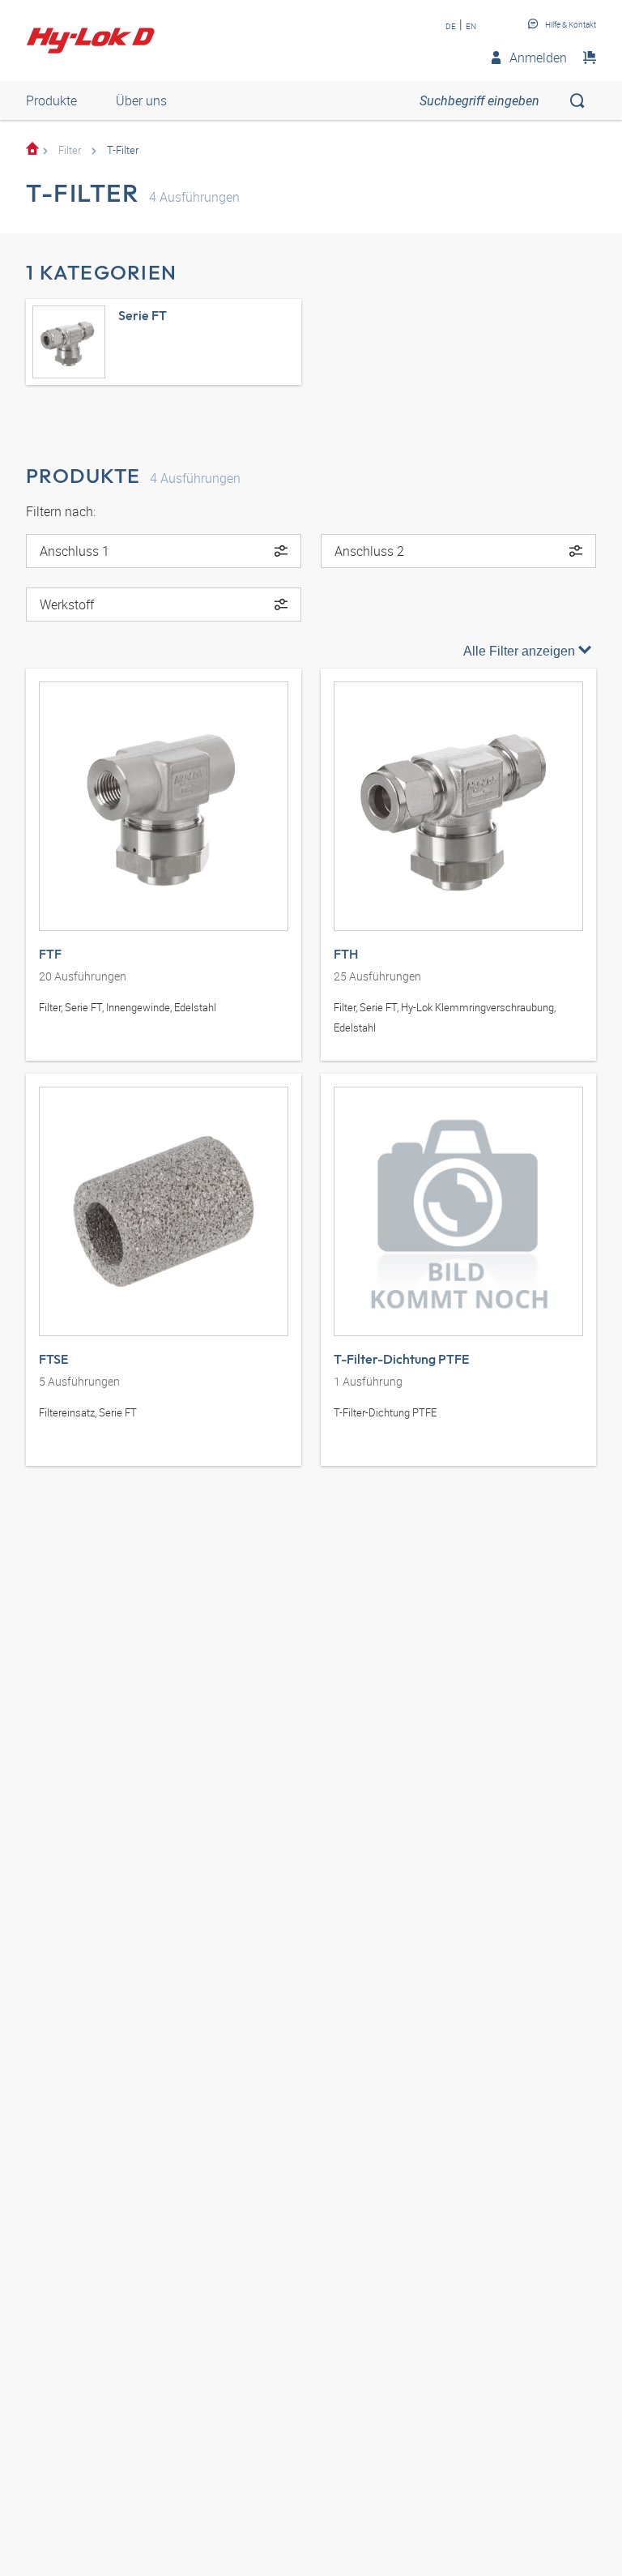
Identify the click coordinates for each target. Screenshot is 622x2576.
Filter (70, 150)
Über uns (141, 100)
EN (471, 26)
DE (451, 26)
